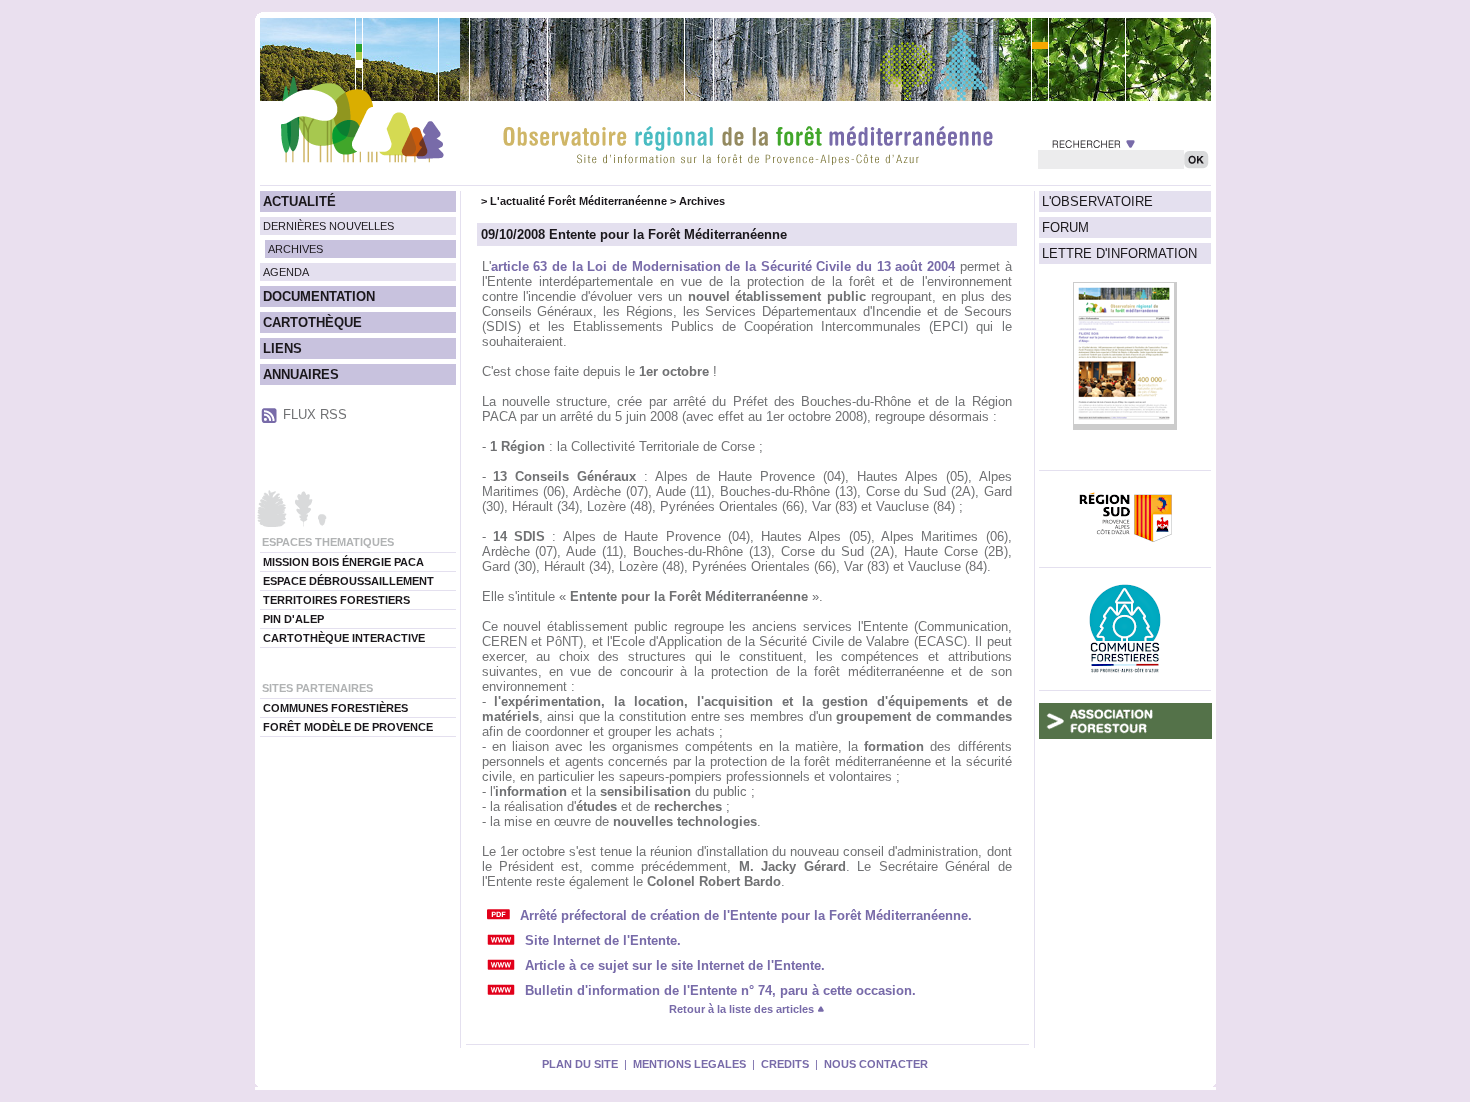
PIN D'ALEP (293, 619)
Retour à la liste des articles (743, 1009)
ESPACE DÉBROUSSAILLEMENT (348, 581)
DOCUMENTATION (319, 296)
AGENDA (286, 272)
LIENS (282, 348)
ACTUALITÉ (299, 201)
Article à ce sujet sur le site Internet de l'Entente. (675, 965)
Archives (702, 201)
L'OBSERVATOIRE (1097, 201)
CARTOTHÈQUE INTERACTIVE (344, 638)
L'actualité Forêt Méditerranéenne (578, 201)
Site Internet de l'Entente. (603, 940)
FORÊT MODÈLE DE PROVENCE (348, 727)
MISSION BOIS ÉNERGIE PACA (343, 562)
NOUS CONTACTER (876, 1064)
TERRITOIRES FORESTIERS (336, 600)
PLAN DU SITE (580, 1064)
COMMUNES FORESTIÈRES (335, 708)
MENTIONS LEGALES (689, 1064)
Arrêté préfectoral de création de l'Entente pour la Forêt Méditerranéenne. (746, 915)
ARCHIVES (295, 249)
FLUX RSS (315, 414)
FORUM (1065, 227)
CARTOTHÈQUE (312, 322)
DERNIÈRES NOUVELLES (328, 226)
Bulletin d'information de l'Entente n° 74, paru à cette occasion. (720, 990)
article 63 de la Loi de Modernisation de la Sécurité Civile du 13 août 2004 (723, 266)
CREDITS (785, 1064)
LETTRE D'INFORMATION (1119, 253)
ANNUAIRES (301, 374)
